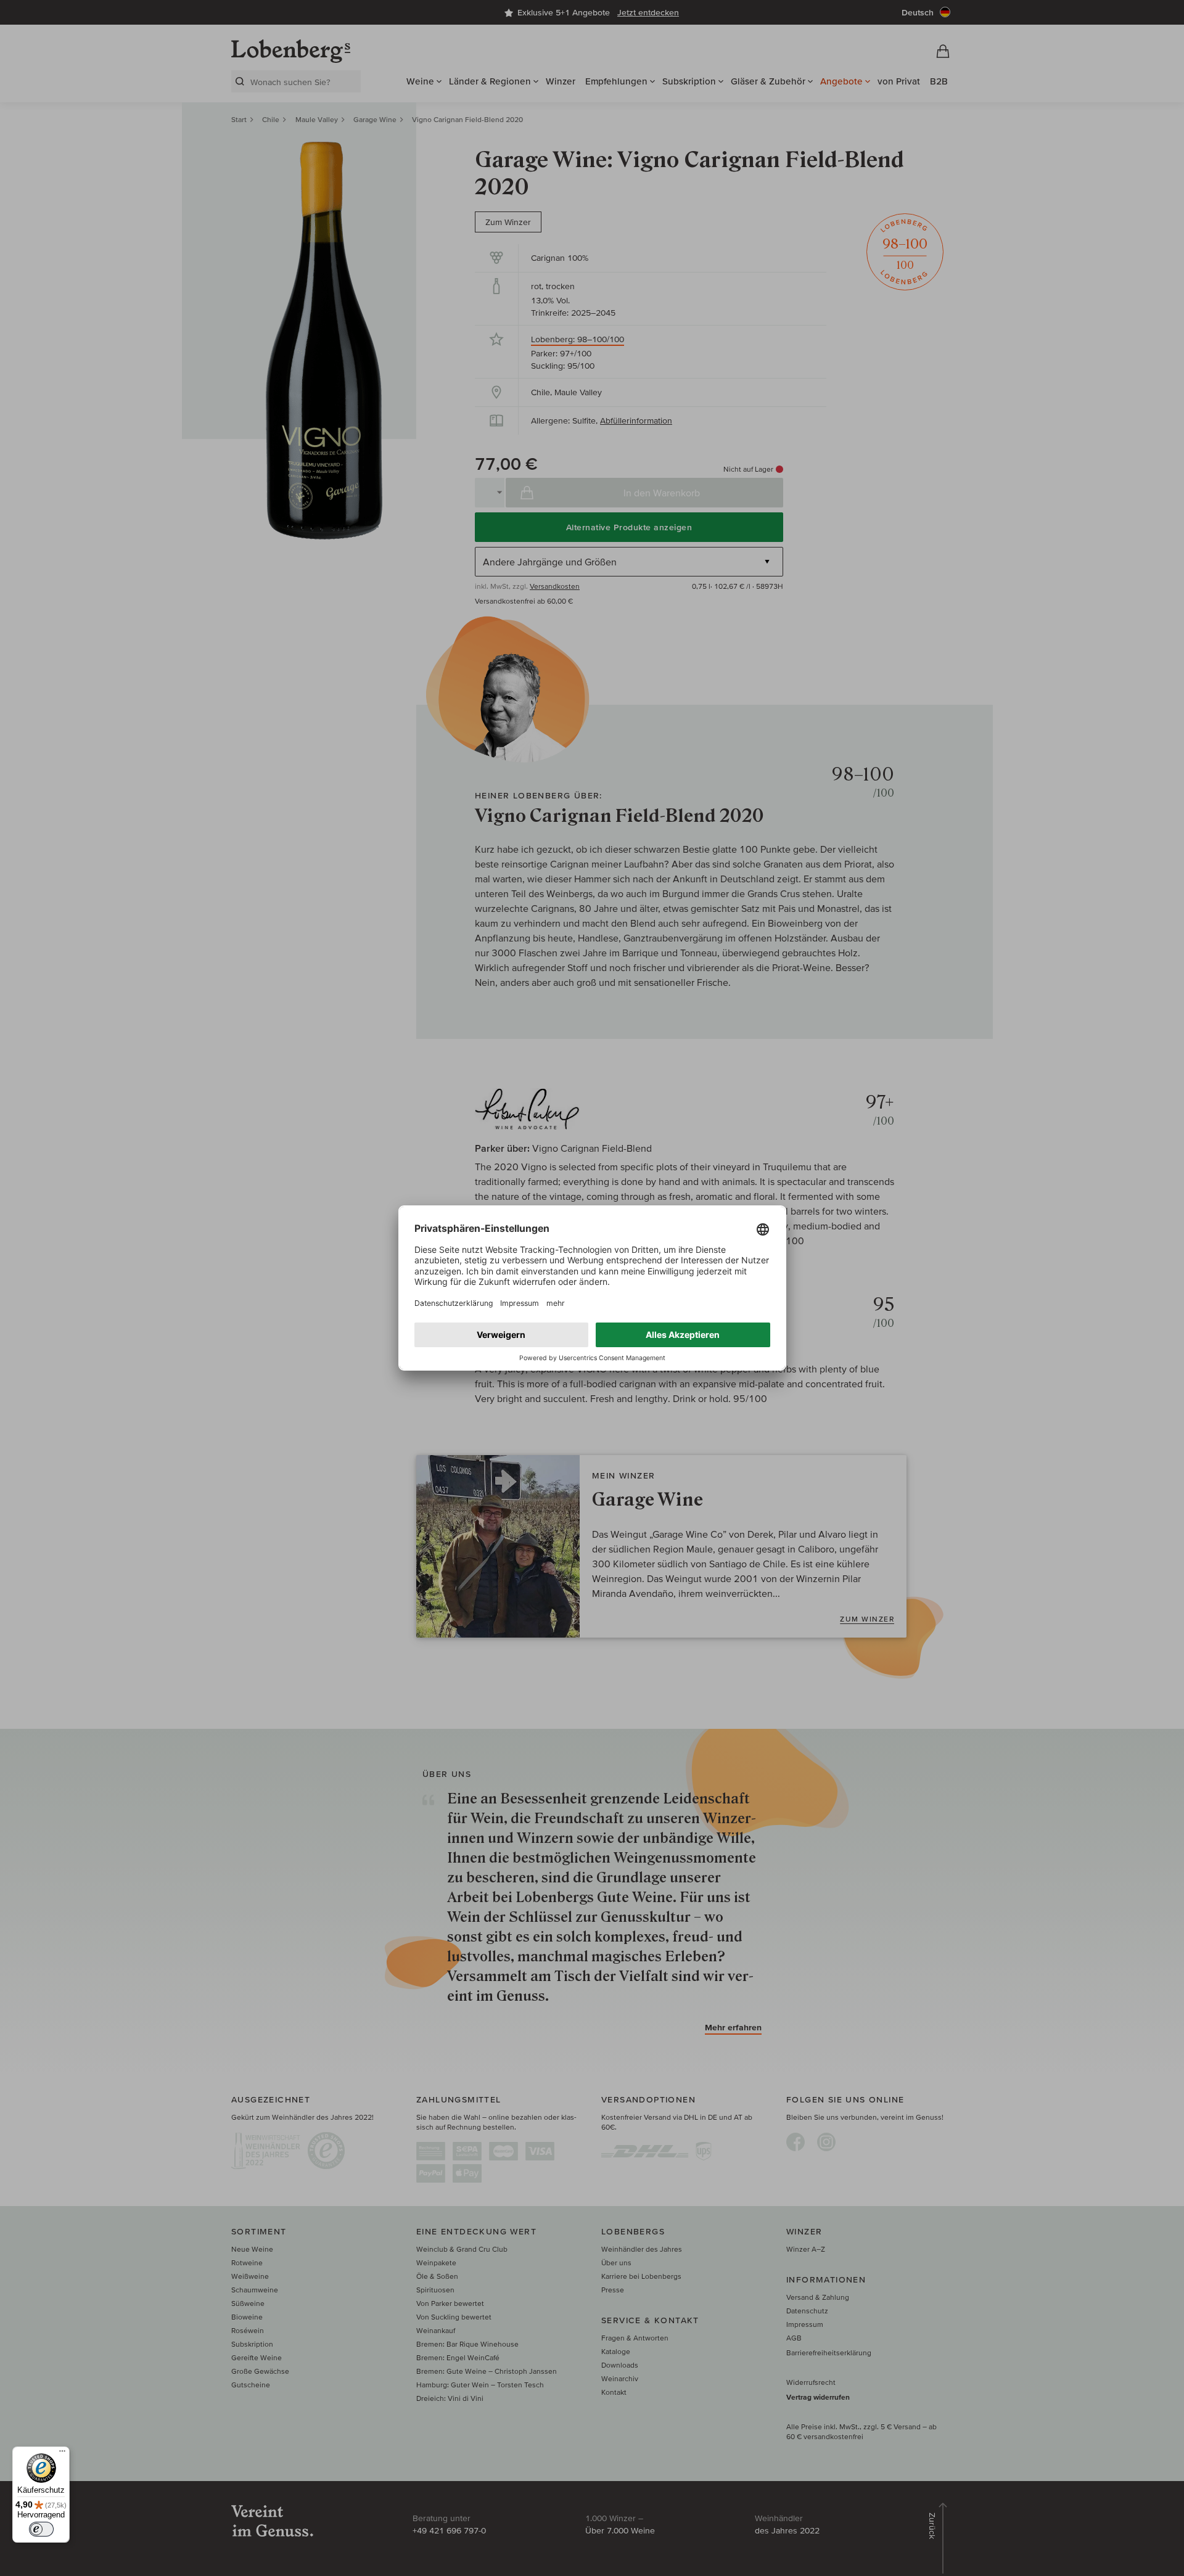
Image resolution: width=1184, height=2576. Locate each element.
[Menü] (62, 2454)
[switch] (41, 2529)
